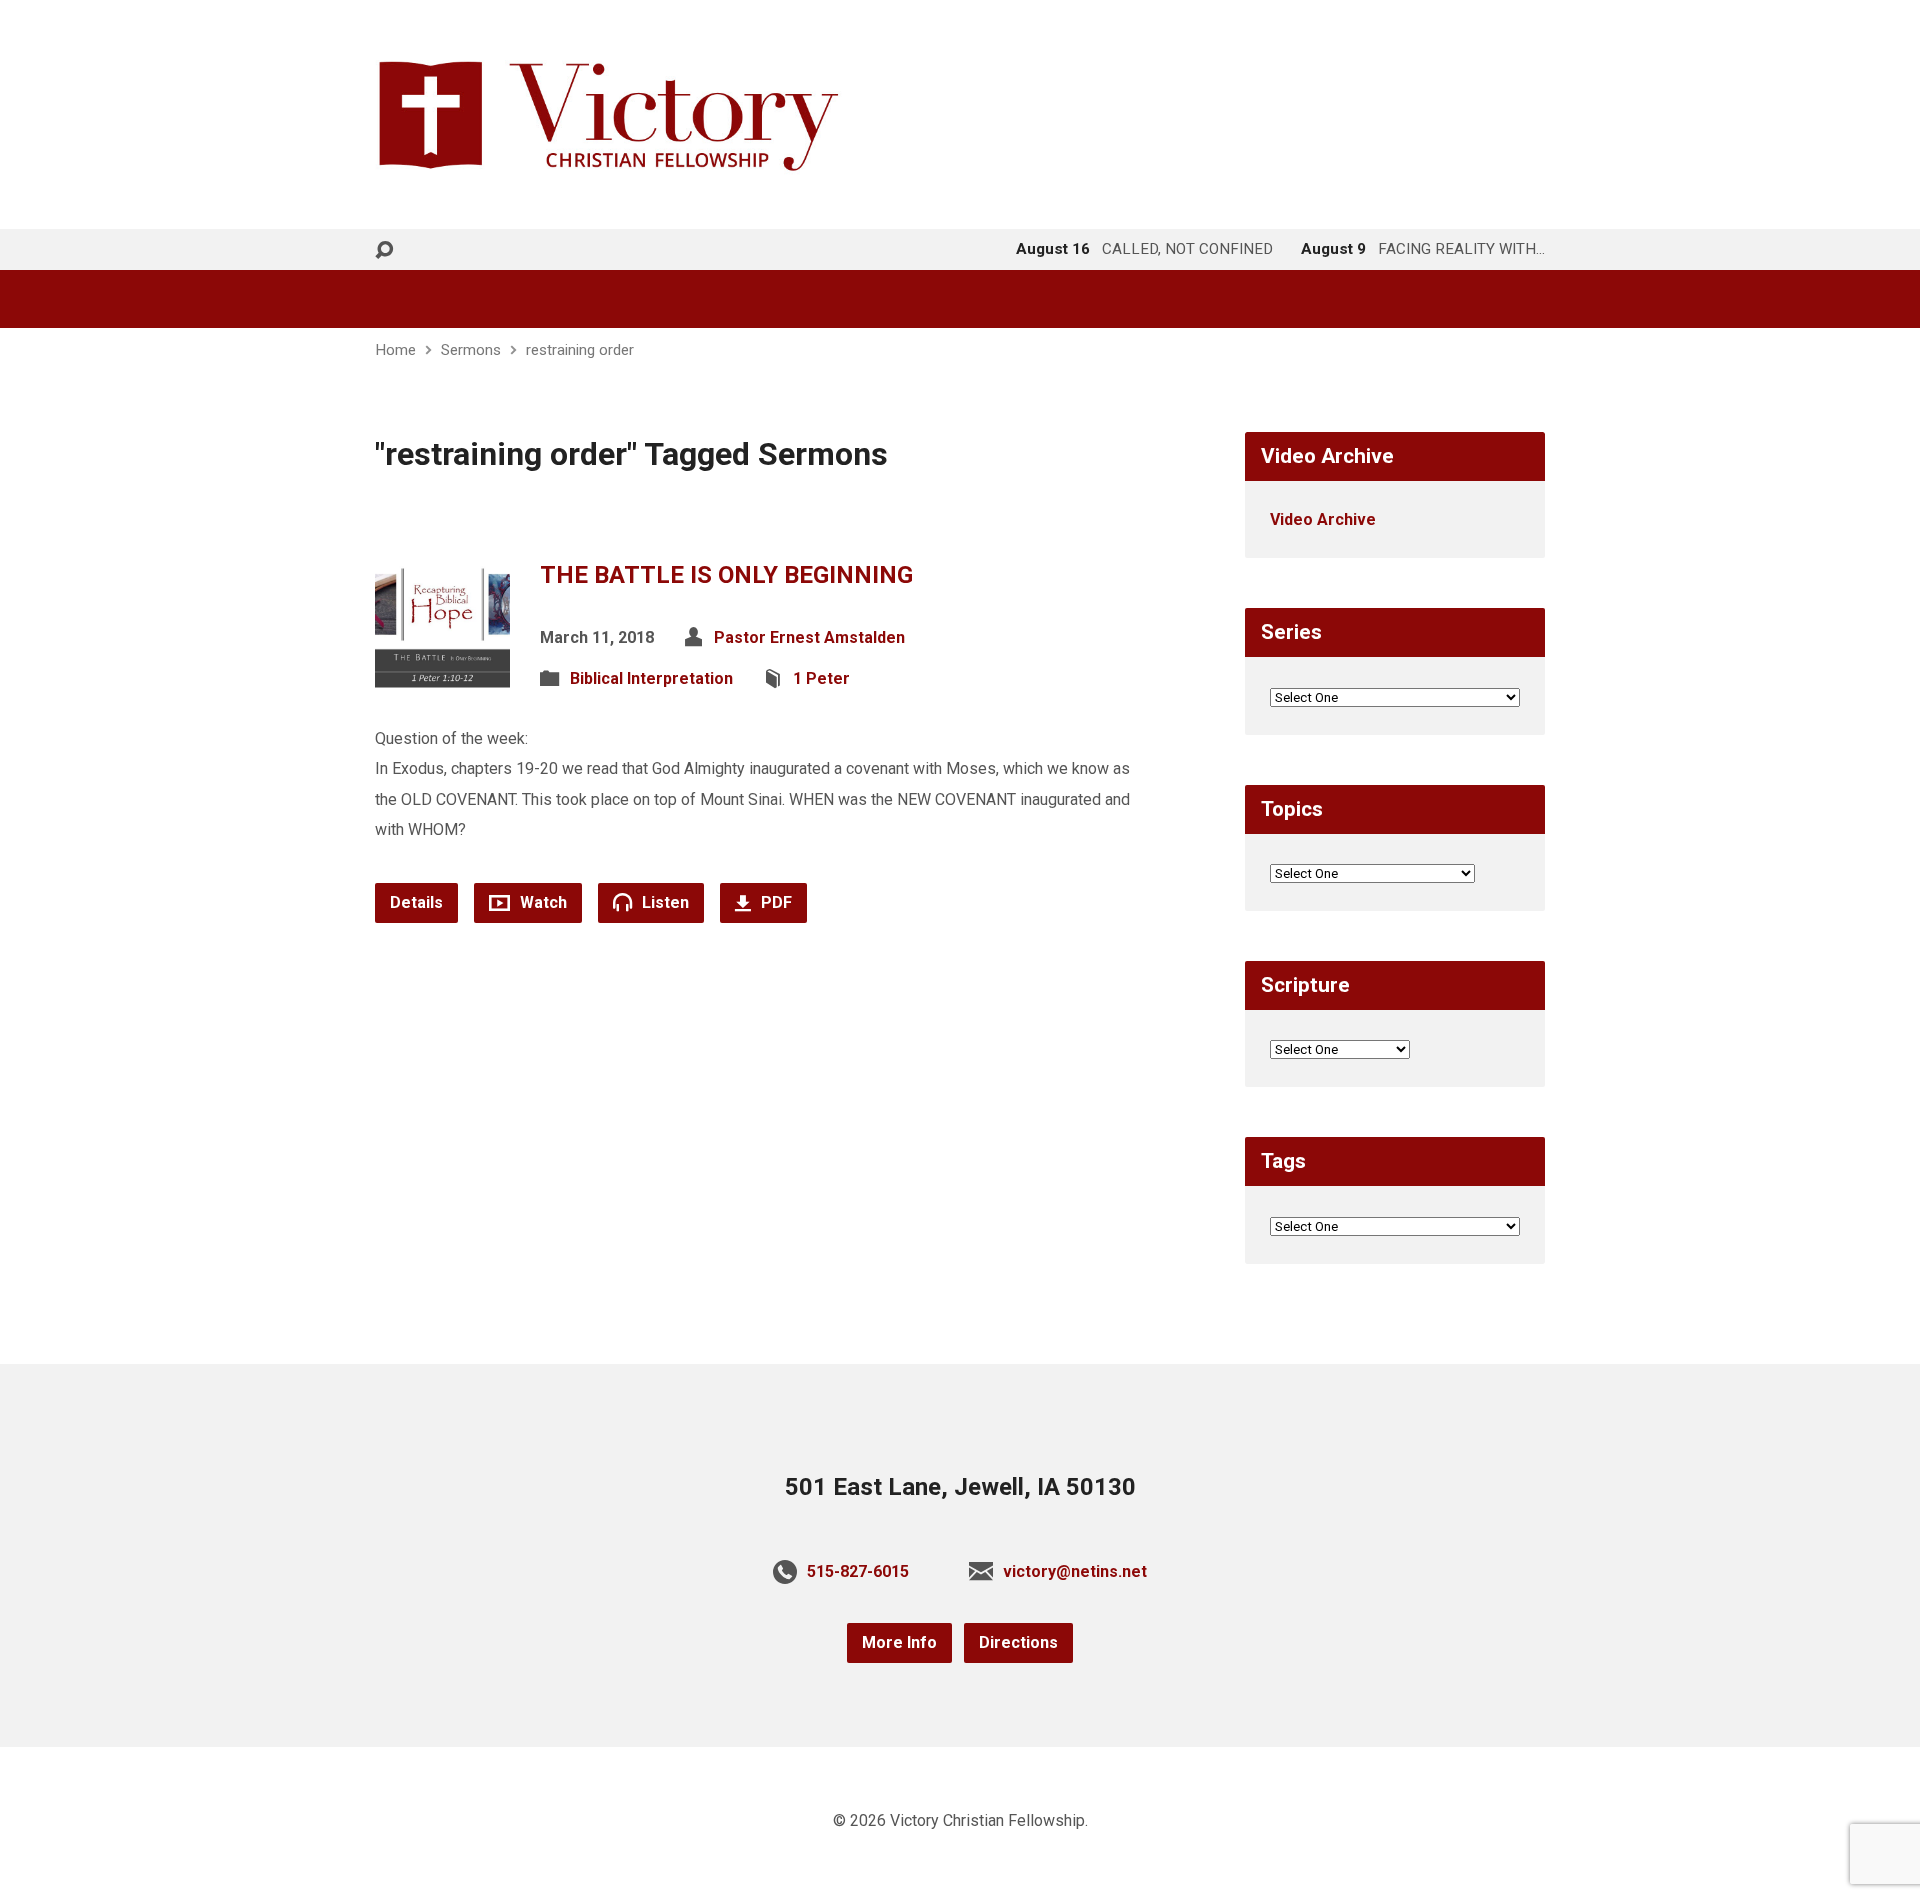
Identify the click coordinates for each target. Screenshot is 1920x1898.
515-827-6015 (858, 1571)
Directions (1018, 1642)
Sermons (471, 350)
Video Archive (1323, 519)
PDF (774, 902)
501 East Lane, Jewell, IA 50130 (960, 1487)
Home (395, 350)
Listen (663, 902)
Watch (541, 902)
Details (416, 902)
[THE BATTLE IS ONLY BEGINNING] (442, 677)
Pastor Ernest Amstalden (809, 637)
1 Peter (821, 678)
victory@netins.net (1075, 1571)
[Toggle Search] (384, 250)
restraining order (580, 350)
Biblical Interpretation (651, 678)
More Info (899, 1642)
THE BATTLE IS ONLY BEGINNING (726, 575)
